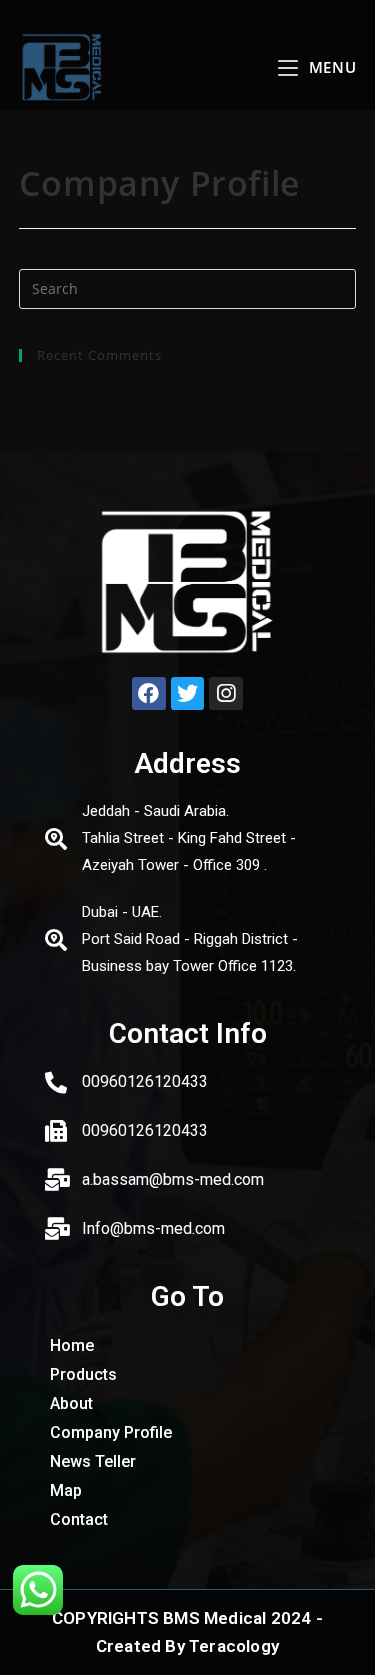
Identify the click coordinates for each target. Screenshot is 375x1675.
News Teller (93, 1461)
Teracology (234, 1646)
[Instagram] (226, 694)
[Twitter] (188, 694)
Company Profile (111, 1432)
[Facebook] (149, 694)
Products (83, 1374)
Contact (79, 1519)
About (71, 1403)
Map (66, 1490)
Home (72, 1345)
